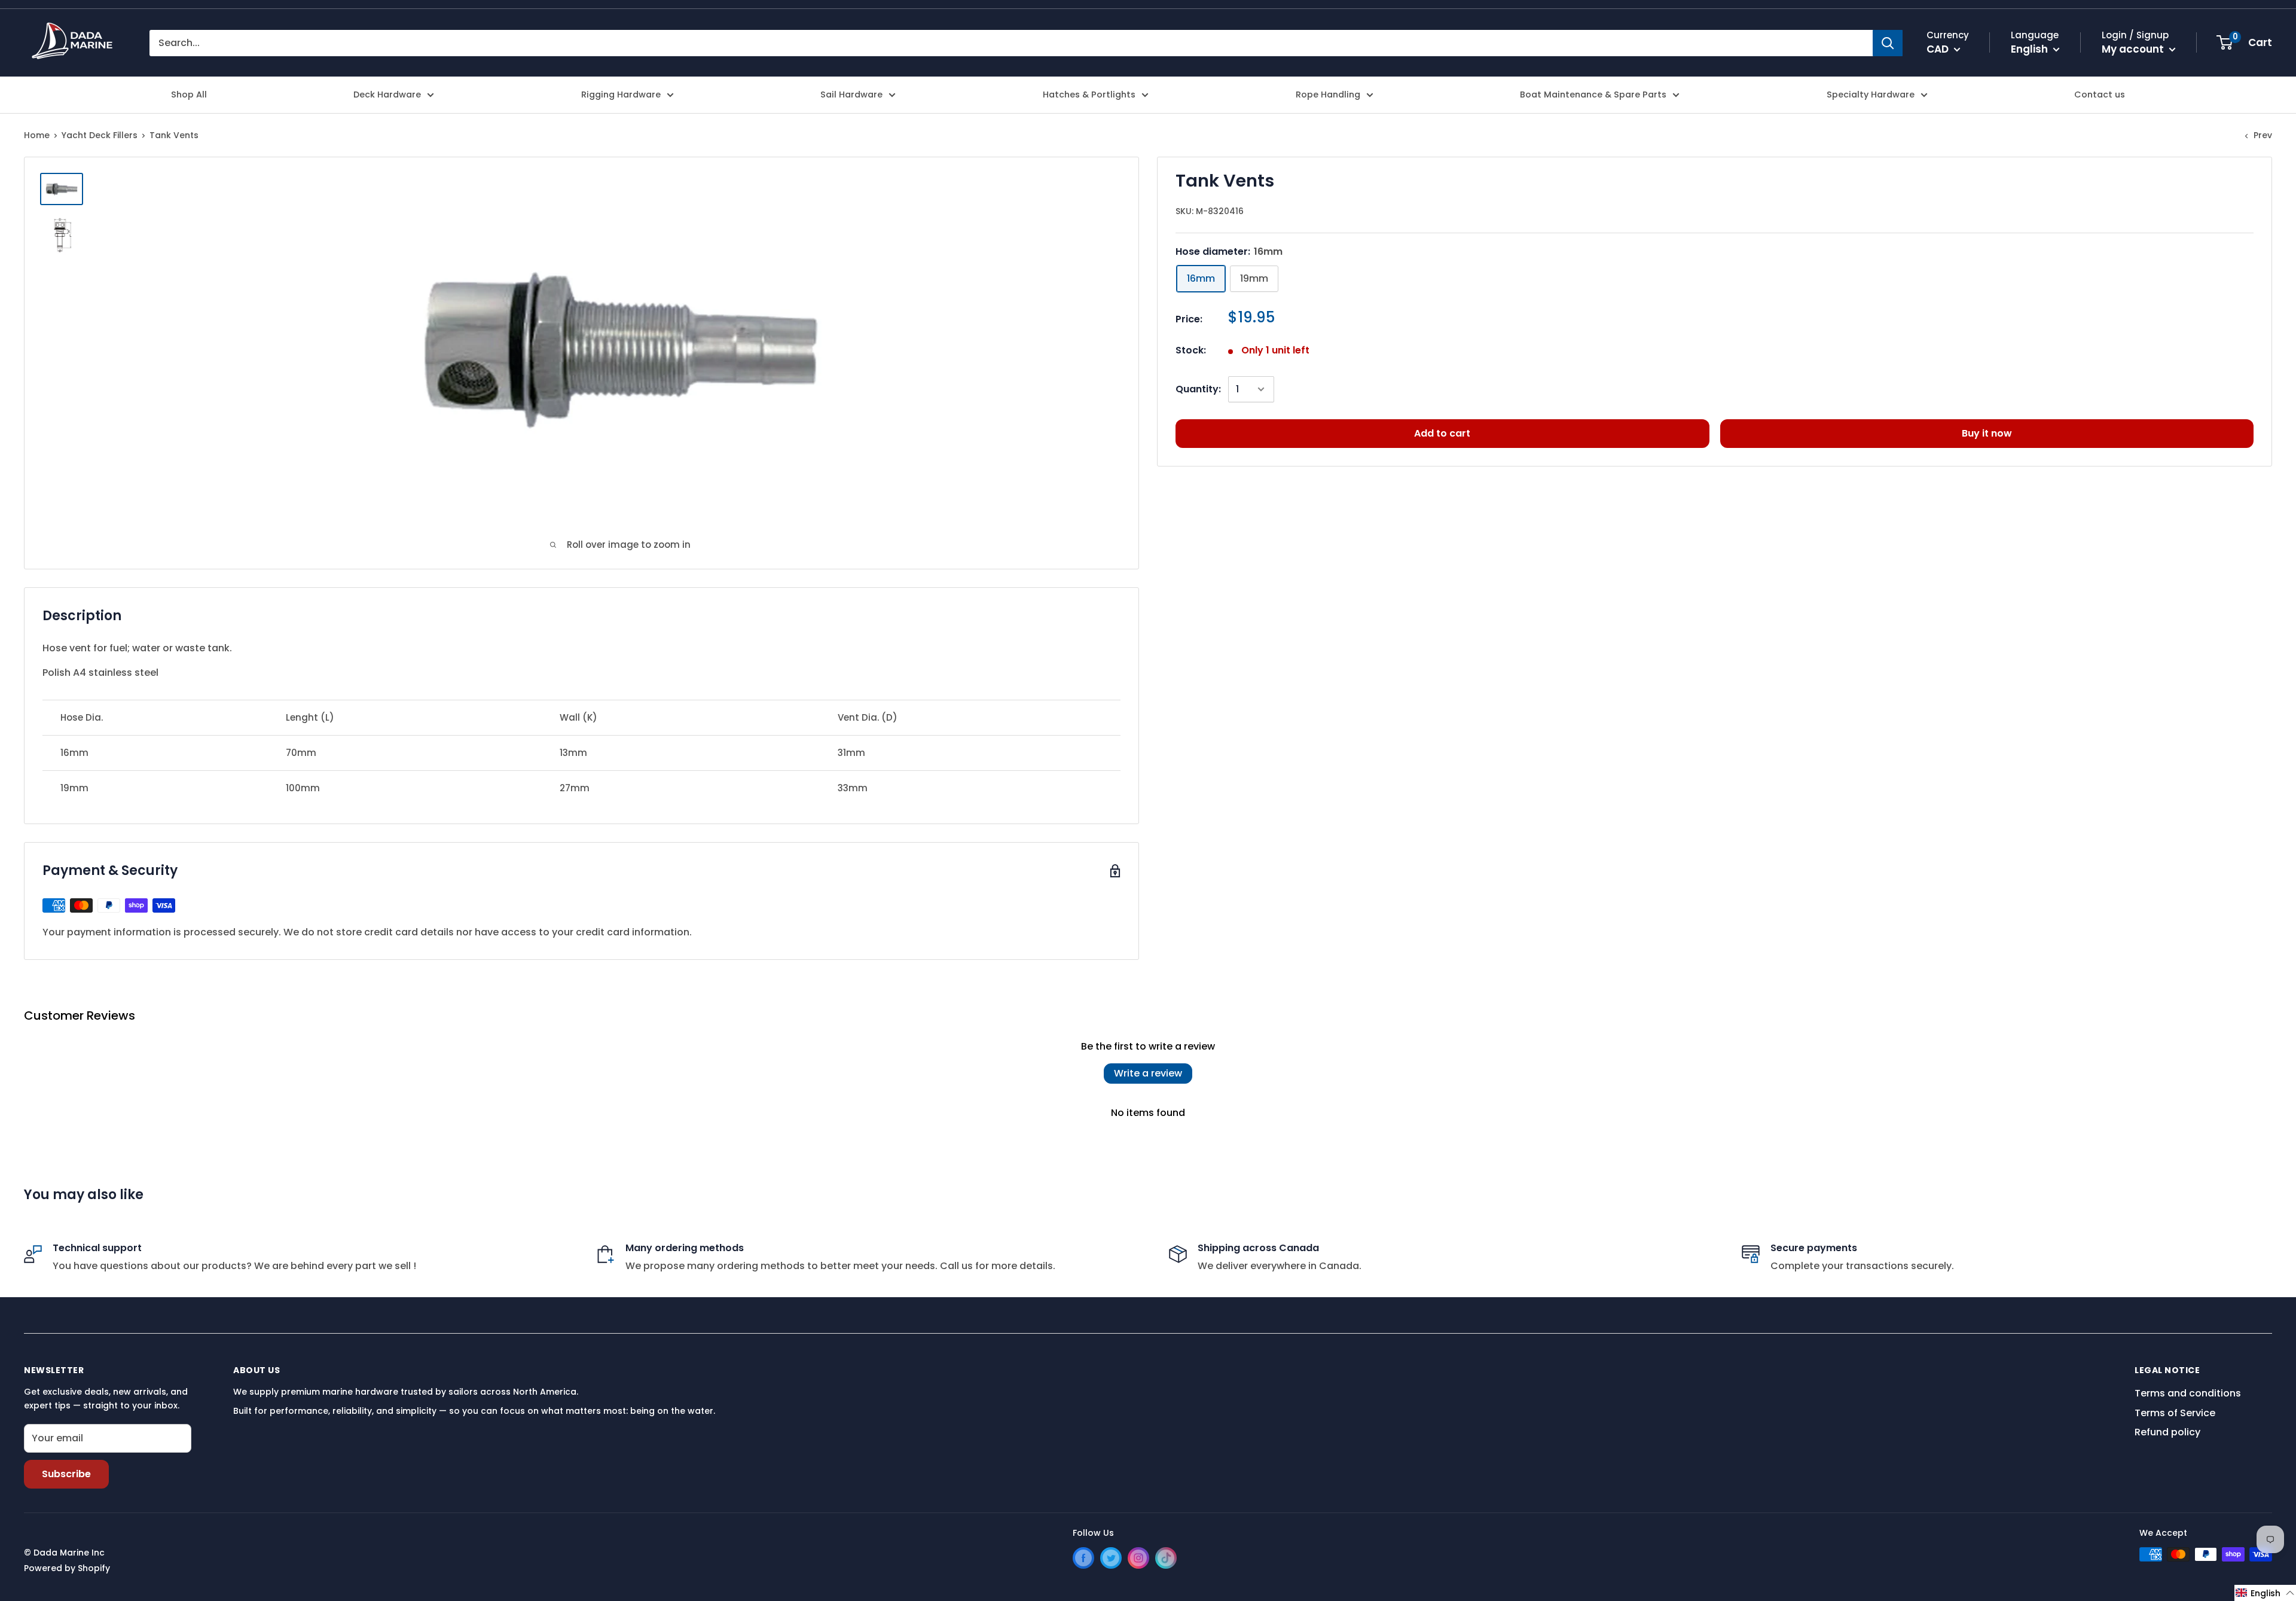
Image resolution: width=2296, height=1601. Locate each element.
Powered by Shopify (67, 1568)
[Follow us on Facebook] (1083, 1558)
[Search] (1888, 43)
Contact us (2100, 94)
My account (2134, 49)
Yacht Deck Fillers (100, 135)
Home (37, 135)
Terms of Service (2175, 1413)
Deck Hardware (387, 94)
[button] (2265, 1593)
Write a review (1148, 1073)
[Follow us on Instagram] (1138, 1558)
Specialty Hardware (1871, 94)
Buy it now (1987, 433)
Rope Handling (1328, 94)
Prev (2263, 135)
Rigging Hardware (621, 94)
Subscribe (66, 1474)
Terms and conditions (2188, 1393)
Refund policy (2167, 1432)
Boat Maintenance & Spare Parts (1593, 94)
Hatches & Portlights (1089, 94)
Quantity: (1198, 389)
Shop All (189, 94)
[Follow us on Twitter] (1111, 1558)
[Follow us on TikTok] (1166, 1558)
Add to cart (1442, 433)
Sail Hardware (851, 94)
